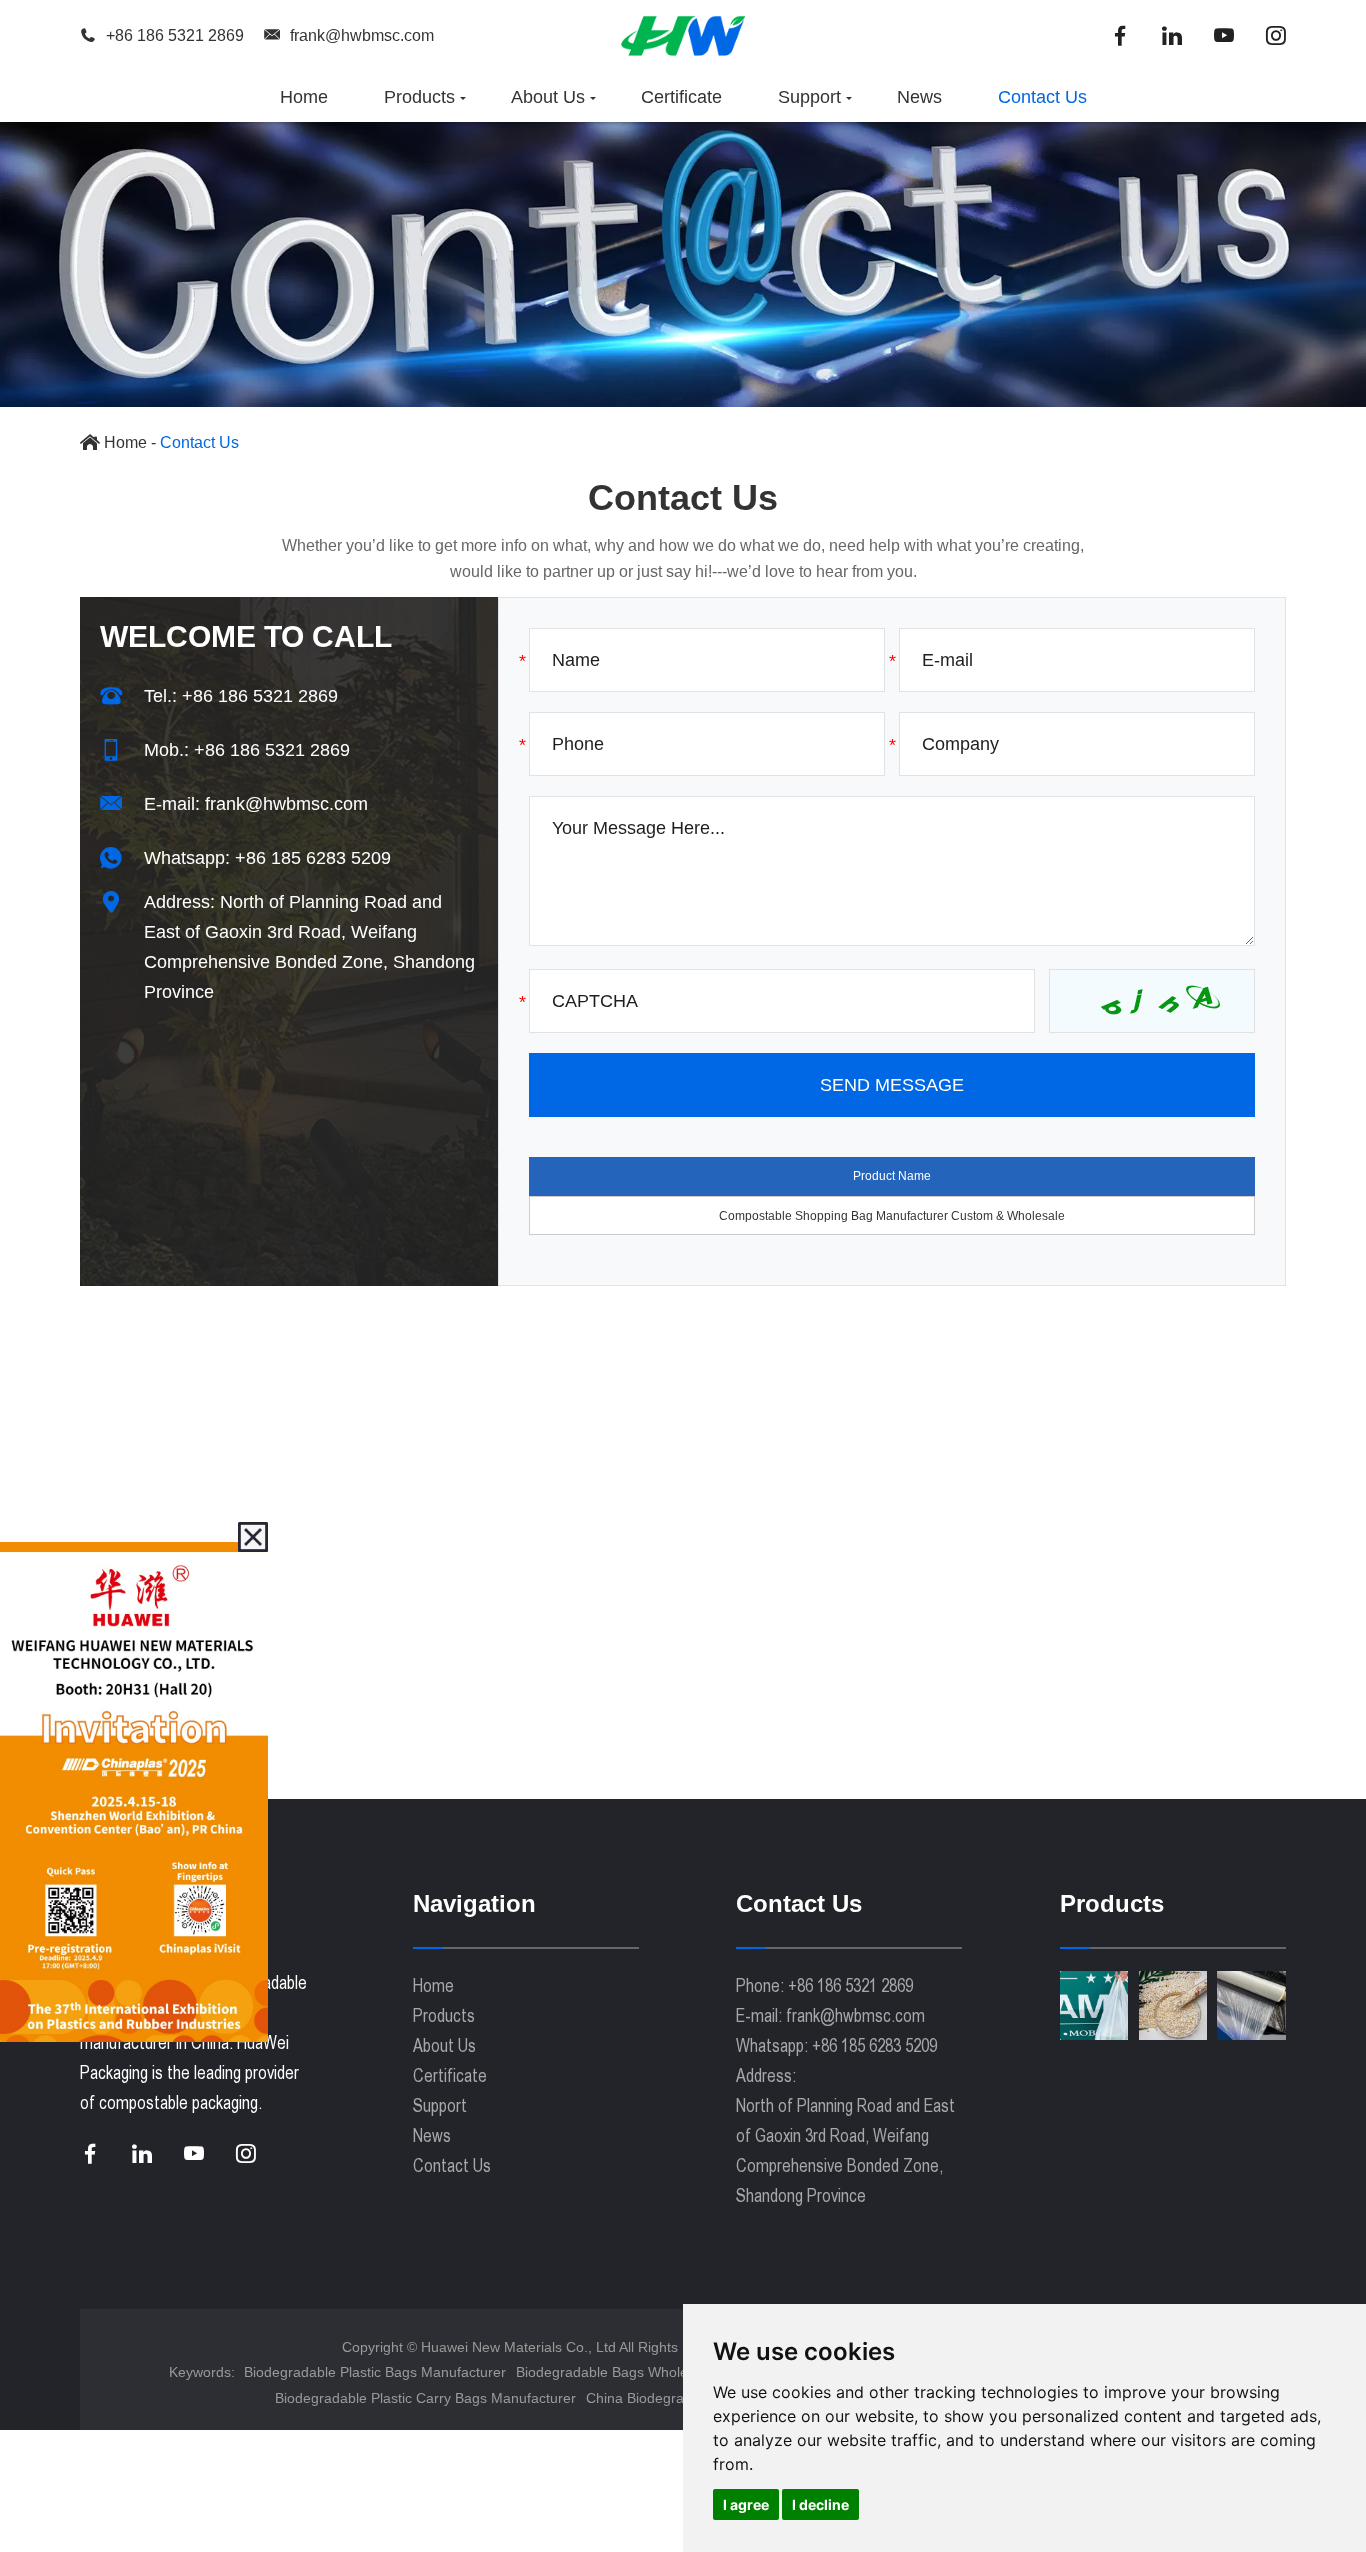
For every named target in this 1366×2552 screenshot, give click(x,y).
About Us (548, 97)
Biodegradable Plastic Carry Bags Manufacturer (425, 2398)
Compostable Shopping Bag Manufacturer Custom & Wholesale (892, 1216)
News (919, 97)
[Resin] (1173, 2005)
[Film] (1251, 2005)
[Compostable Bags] (1094, 2005)
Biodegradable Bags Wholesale (615, 2372)
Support (809, 97)
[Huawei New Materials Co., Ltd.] (683, 35)
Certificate (681, 97)
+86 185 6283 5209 (313, 858)
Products (419, 97)
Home (304, 97)
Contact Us (1042, 97)
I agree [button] (746, 2504)
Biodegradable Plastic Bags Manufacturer (375, 2372)
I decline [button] (820, 2504)
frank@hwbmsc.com (362, 35)
